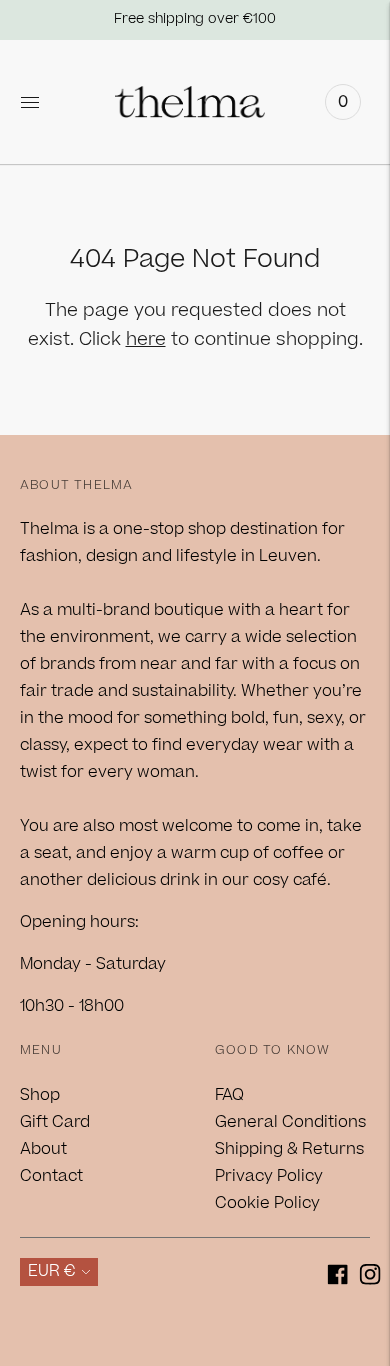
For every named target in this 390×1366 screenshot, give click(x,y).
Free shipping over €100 (195, 19)
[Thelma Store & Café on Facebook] (337, 1278)
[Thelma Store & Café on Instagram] (370, 1278)
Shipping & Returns (289, 1149)
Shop (40, 1095)
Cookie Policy (267, 1203)
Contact (51, 1176)
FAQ (229, 1095)
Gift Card (55, 1122)
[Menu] (30, 102)
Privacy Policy (269, 1176)
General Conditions (290, 1122)
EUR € (52, 1271)
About (43, 1149)
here (146, 339)
